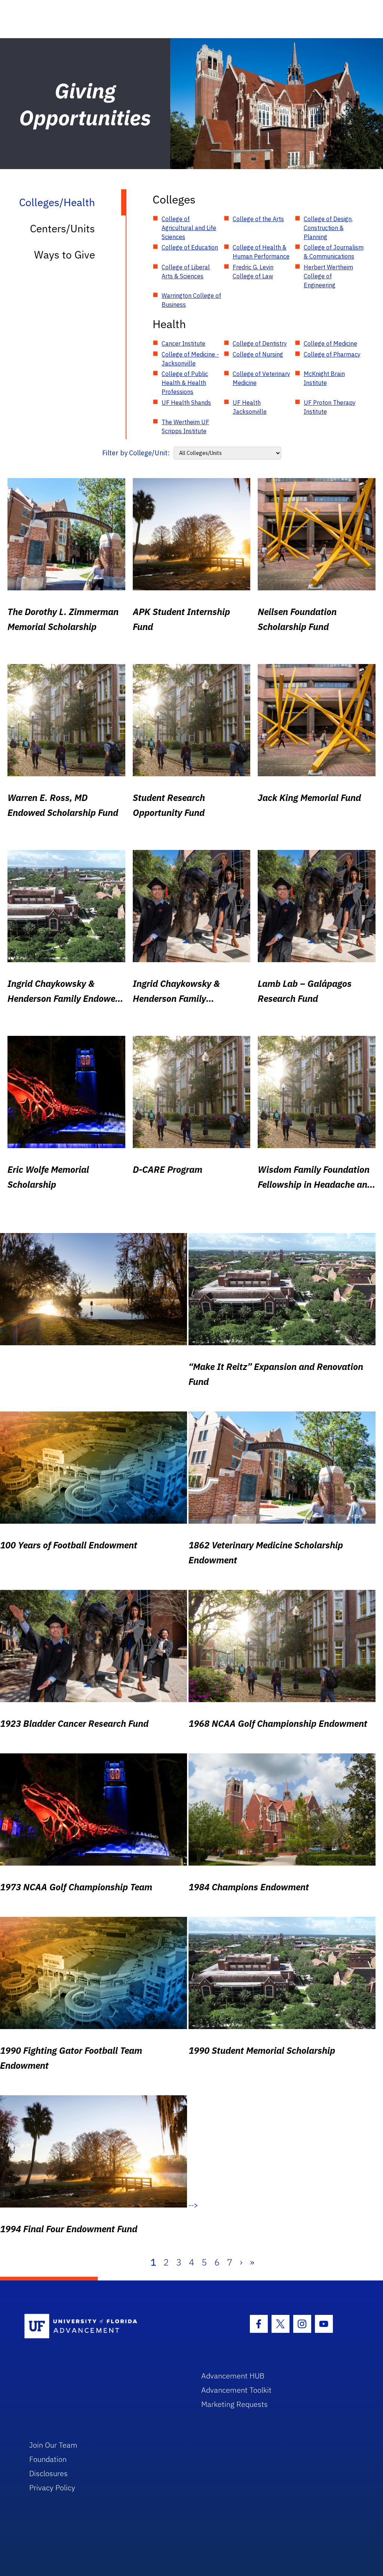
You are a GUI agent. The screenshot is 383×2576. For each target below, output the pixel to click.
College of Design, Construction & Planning (328, 228)
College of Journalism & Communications (334, 252)
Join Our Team (53, 2445)
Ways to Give (65, 255)
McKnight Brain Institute (324, 378)
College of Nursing (258, 354)
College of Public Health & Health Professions (185, 383)
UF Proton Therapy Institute (330, 407)
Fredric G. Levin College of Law (253, 272)
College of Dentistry (260, 343)
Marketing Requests (235, 2404)
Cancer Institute (183, 343)
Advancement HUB (233, 2376)
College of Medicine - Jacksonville (190, 359)
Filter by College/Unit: (136, 453)
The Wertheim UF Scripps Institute (185, 426)
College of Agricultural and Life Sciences (189, 228)
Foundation (48, 2459)
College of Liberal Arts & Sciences (186, 272)
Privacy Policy (52, 2488)
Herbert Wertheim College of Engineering (328, 276)
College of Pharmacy (332, 354)
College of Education (190, 247)
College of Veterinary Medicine (261, 378)
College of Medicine (330, 343)
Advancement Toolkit (236, 2390)
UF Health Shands (186, 403)
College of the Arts (258, 219)
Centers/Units (62, 228)
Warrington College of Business (191, 300)
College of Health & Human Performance (261, 252)
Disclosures (48, 2473)
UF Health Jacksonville (250, 407)
